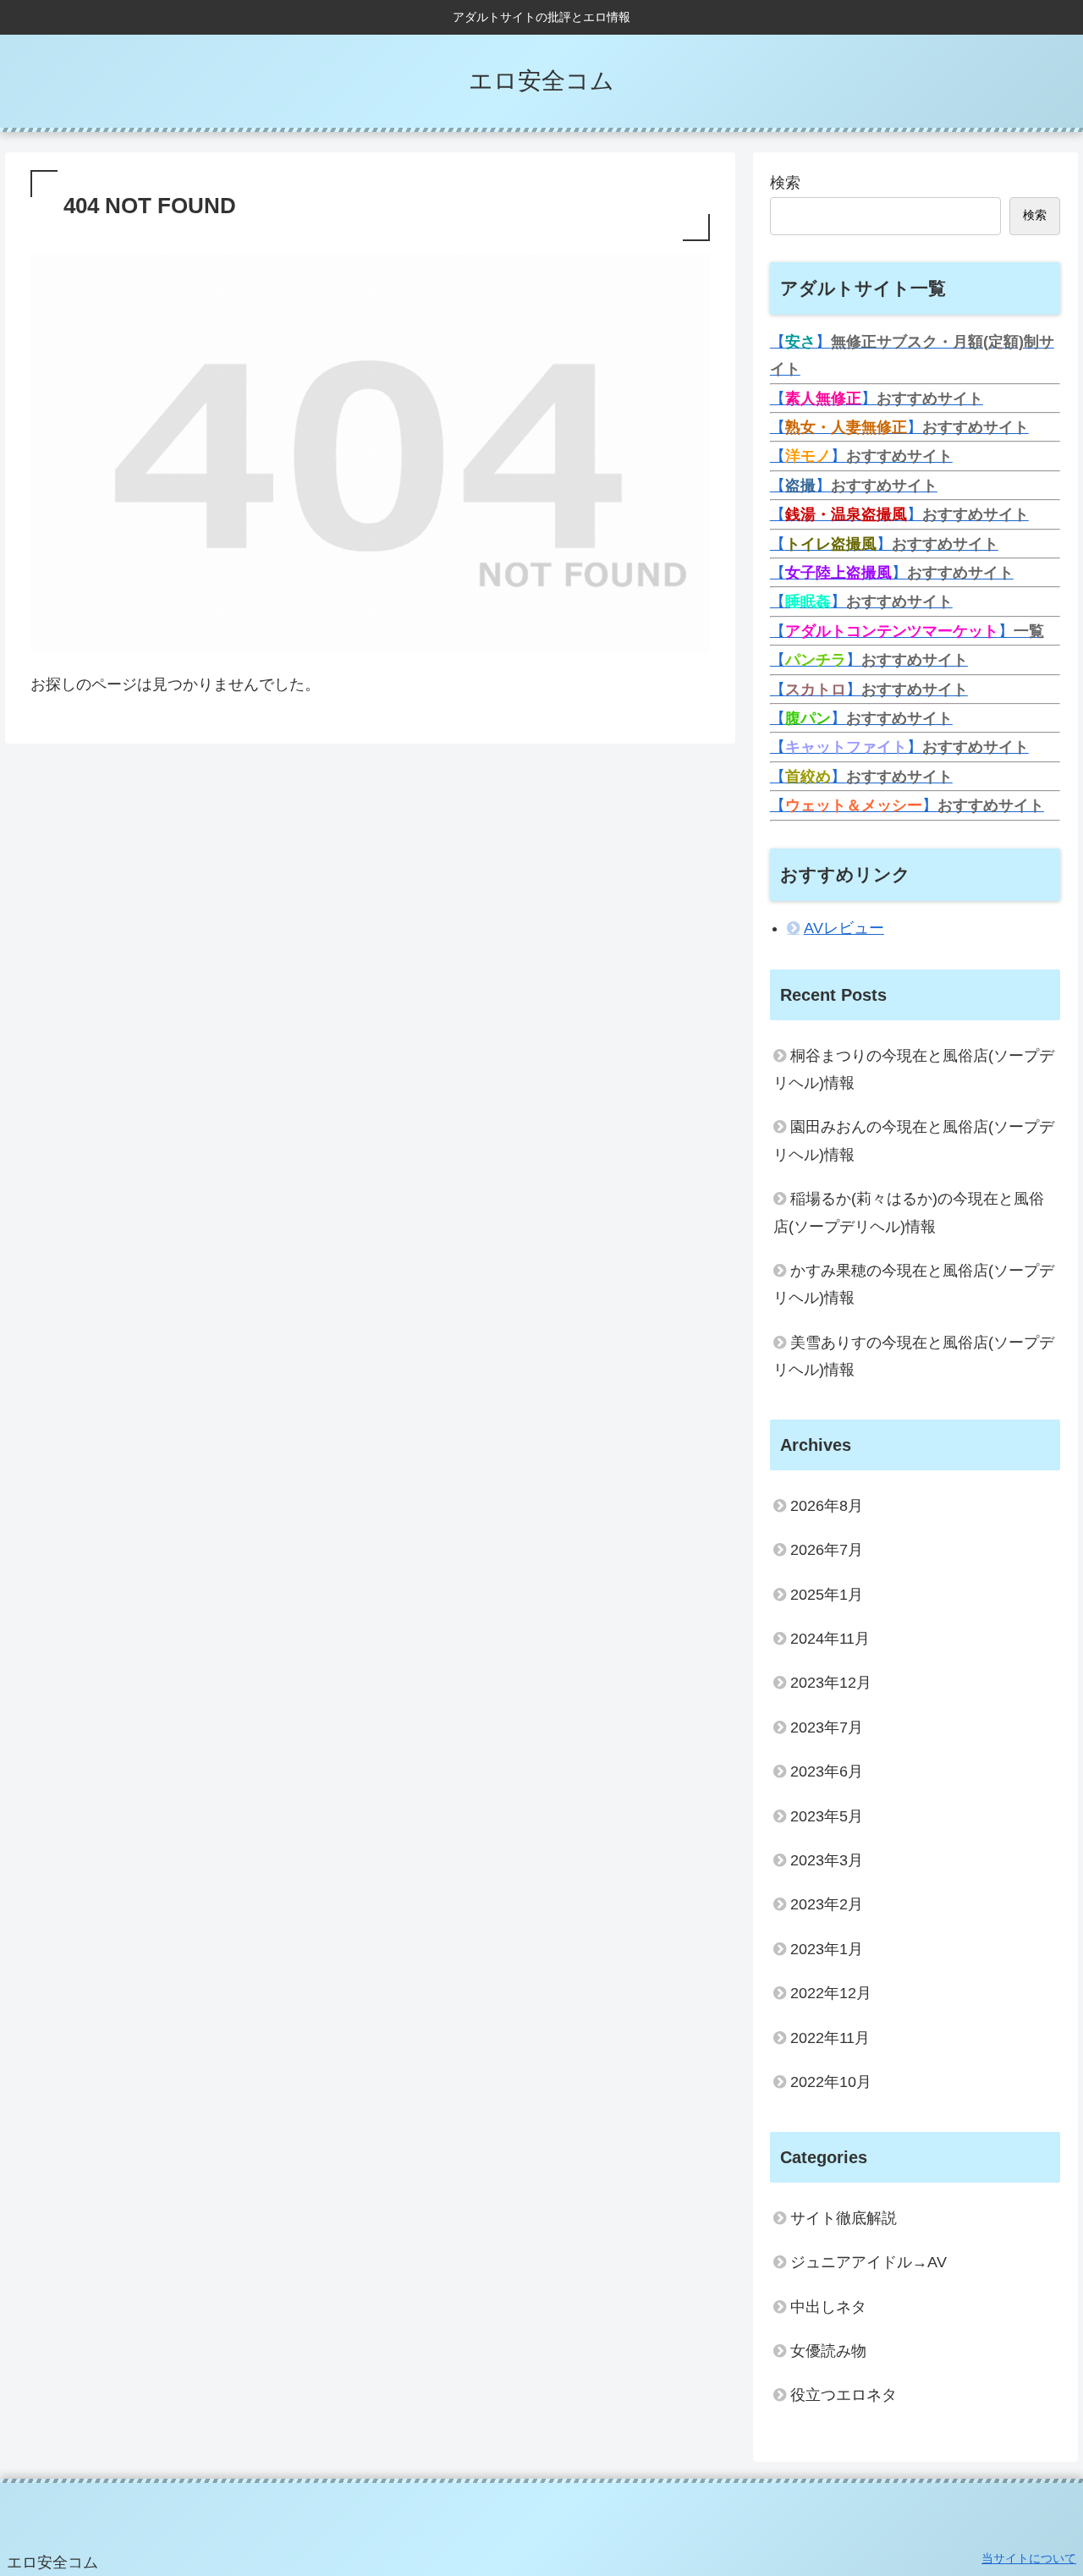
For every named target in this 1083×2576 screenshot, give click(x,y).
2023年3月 (827, 1860)
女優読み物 (828, 2351)
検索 (785, 183)
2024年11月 (830, 1639)
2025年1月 (827, 1595)
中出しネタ (828, 2307)
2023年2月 (827, 1904)
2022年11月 (830, 2038)
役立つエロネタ (844, 2395)
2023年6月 (827, 1771)
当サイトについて (1029, 2558)
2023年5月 (827, 1816)
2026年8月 (827, 1506)
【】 (877, 398)
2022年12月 (831, 1993)
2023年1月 (827, 1949)
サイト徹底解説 (844, 2218)
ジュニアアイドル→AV (869, 2262)
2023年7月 (827, 1727)
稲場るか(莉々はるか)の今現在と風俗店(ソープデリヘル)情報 (909, 1212)
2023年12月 (831, 1683)
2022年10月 (831, 2082)
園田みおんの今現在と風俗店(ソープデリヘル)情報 (914, 1140)
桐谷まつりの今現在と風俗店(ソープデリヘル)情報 (914, 1069)
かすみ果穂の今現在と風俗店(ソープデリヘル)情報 (914, 1284)
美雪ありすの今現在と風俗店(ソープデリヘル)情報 (914, 1356)
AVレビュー (844, 928)
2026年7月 (827, 1550)
